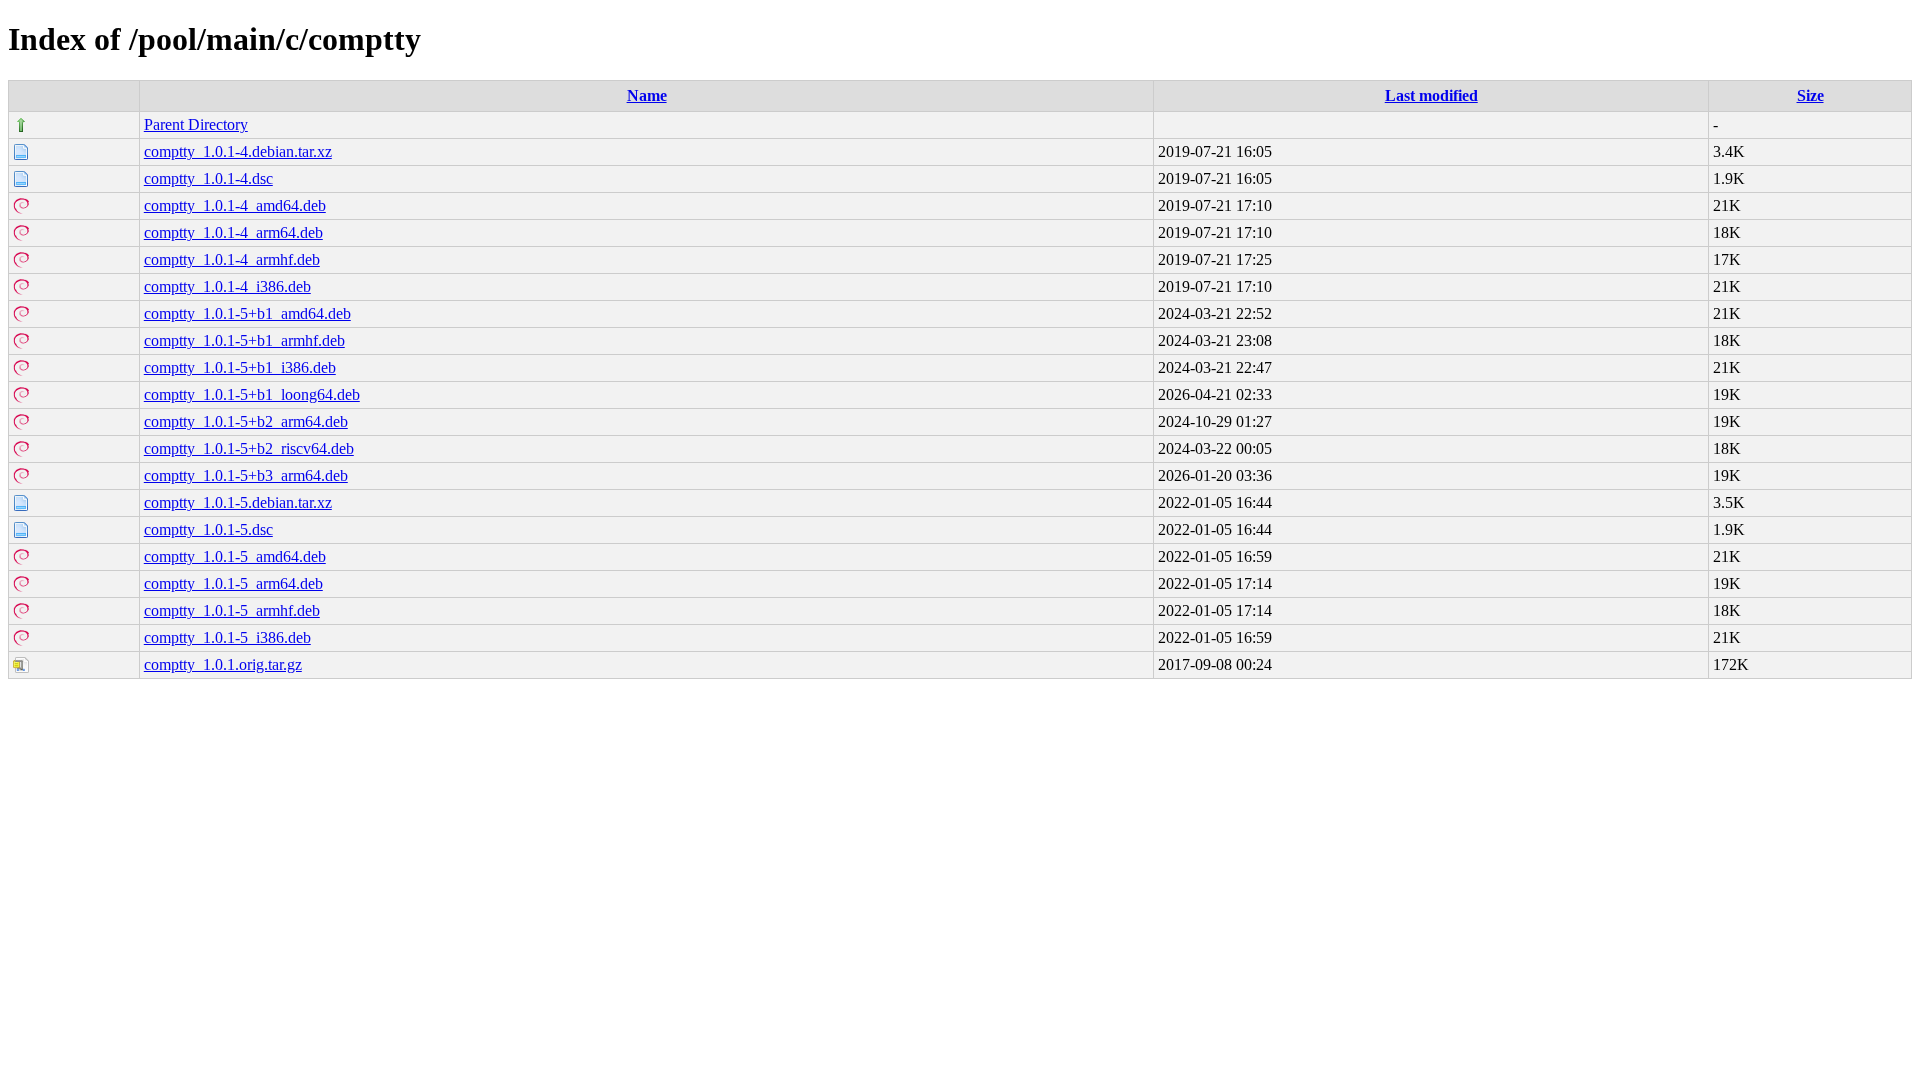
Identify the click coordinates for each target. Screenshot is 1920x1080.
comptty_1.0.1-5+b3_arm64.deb (246, 475)
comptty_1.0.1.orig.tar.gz (223, 664)
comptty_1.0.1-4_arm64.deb (233, 232)
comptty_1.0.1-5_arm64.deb (233, 583)
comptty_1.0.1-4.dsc (208, 178)
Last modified (1431, 95)
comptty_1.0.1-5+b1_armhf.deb (244, 340)
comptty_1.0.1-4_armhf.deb (232, 259)
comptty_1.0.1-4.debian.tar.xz (238, 151)
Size (1810, 95)
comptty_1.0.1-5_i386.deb (227, 637)
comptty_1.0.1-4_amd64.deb (235, 205)
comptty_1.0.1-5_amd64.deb (235, 556)
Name (647, 95)
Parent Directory (196, 124)
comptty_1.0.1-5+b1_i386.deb (240, 367)
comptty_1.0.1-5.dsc (208, 529)
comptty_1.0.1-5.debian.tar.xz (238, 502)
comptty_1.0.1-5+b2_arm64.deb (246, 421)
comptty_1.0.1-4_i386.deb (227, 286)
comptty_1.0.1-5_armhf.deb (232, 610)
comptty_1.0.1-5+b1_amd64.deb (247, 313)
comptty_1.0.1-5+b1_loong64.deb (252, 394)
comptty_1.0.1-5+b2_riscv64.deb (249, 448)
